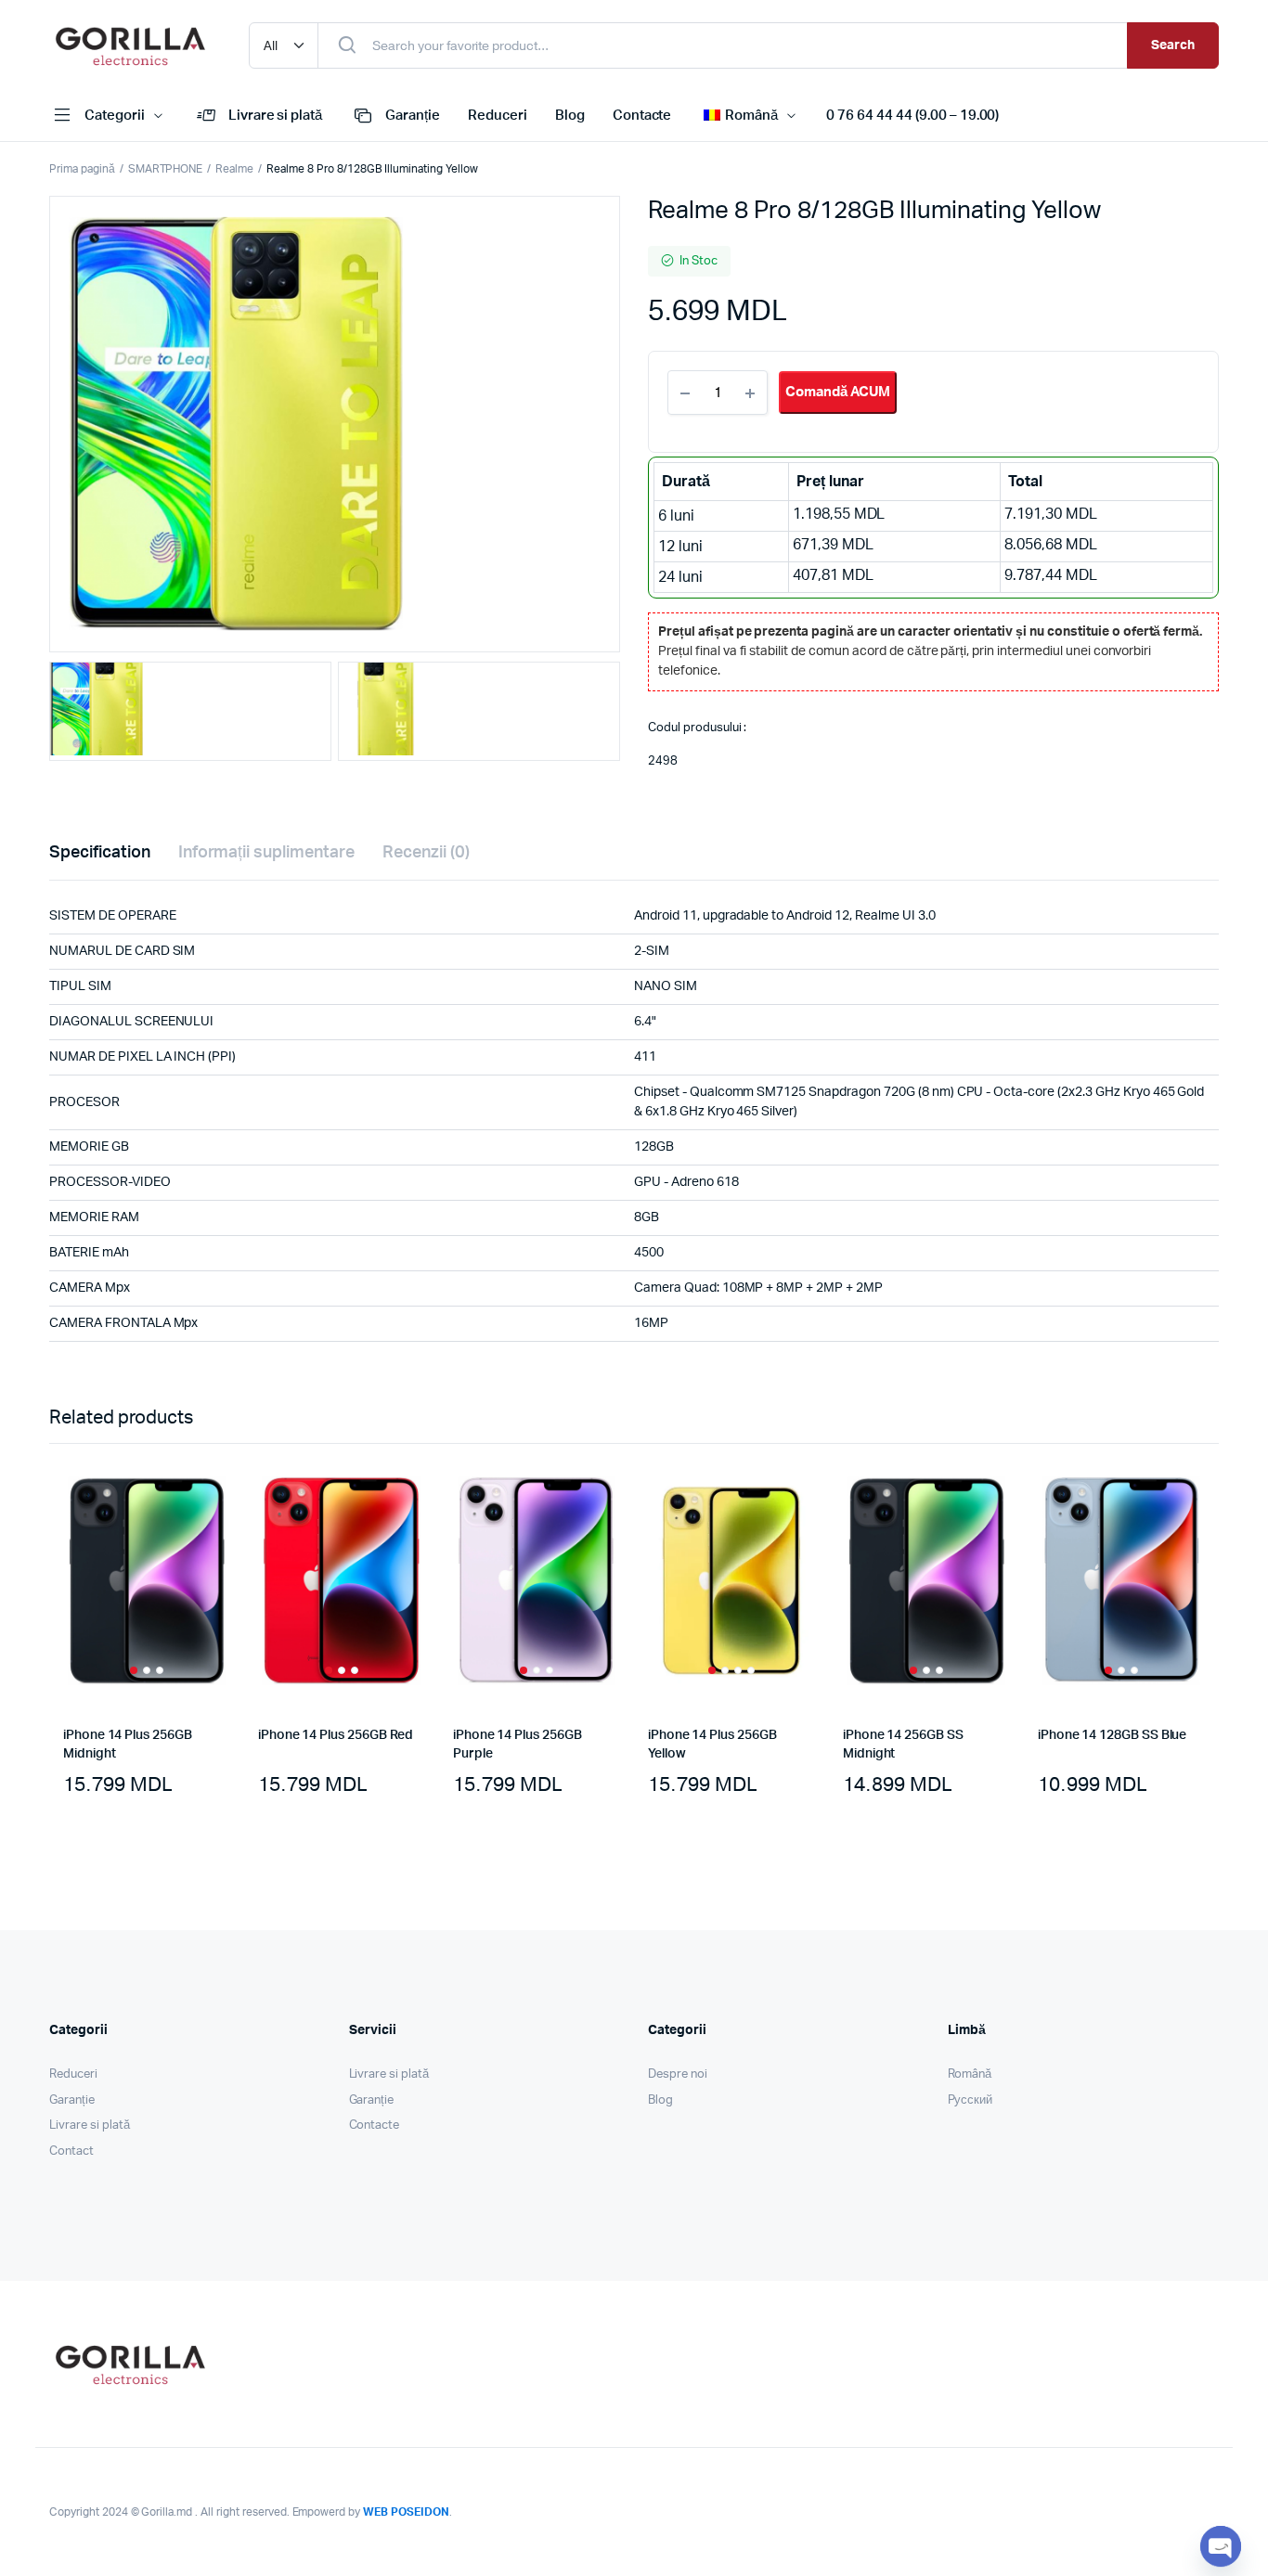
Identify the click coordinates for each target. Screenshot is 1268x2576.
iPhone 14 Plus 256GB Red (336, 1735)
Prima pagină (82, 169)
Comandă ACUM (838, 392)
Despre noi (678, 2074)
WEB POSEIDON (406, 2512)
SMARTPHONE (166, 169)
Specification (100, 853)
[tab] (100, 853)
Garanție (413, 116)
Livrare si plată (276, 116)
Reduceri (498, 116)
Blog (570, 116)
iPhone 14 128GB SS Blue (1112, 1735)
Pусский (970, 2100)
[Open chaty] (1221, 2546)
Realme (234, 169)
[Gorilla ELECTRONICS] (130, 45)
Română (970, 2074)
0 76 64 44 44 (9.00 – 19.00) (912, 116)
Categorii (115, 116)
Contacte (642, 116)
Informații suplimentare (266, 853)
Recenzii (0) (426, 853)
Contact (71, 2151)
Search (1173, 45)
